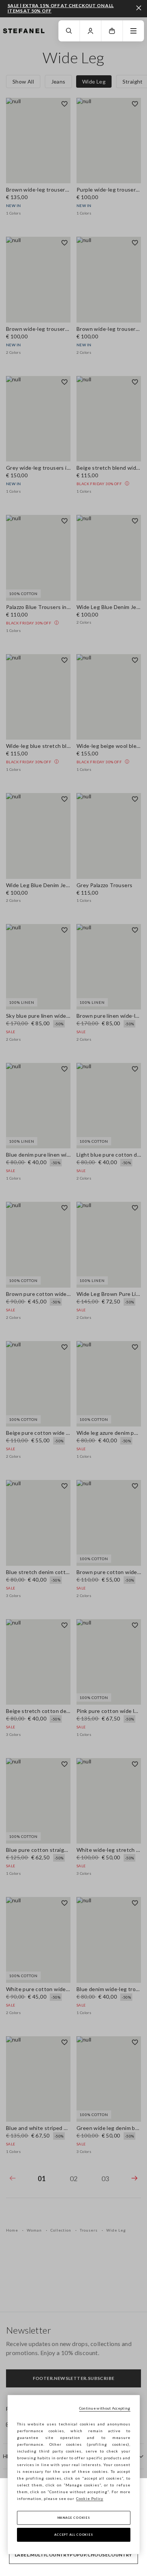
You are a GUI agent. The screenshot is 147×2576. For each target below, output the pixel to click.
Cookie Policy (90, 2498)
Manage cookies (74, 2518)
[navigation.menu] (133, 31)
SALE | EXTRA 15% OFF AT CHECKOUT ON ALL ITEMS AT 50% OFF (61, 8)
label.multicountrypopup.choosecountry (73, 2555)
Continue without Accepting (105, 2408)
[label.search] (69, 31)
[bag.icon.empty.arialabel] (112, 31)
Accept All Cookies (74, 2535)
